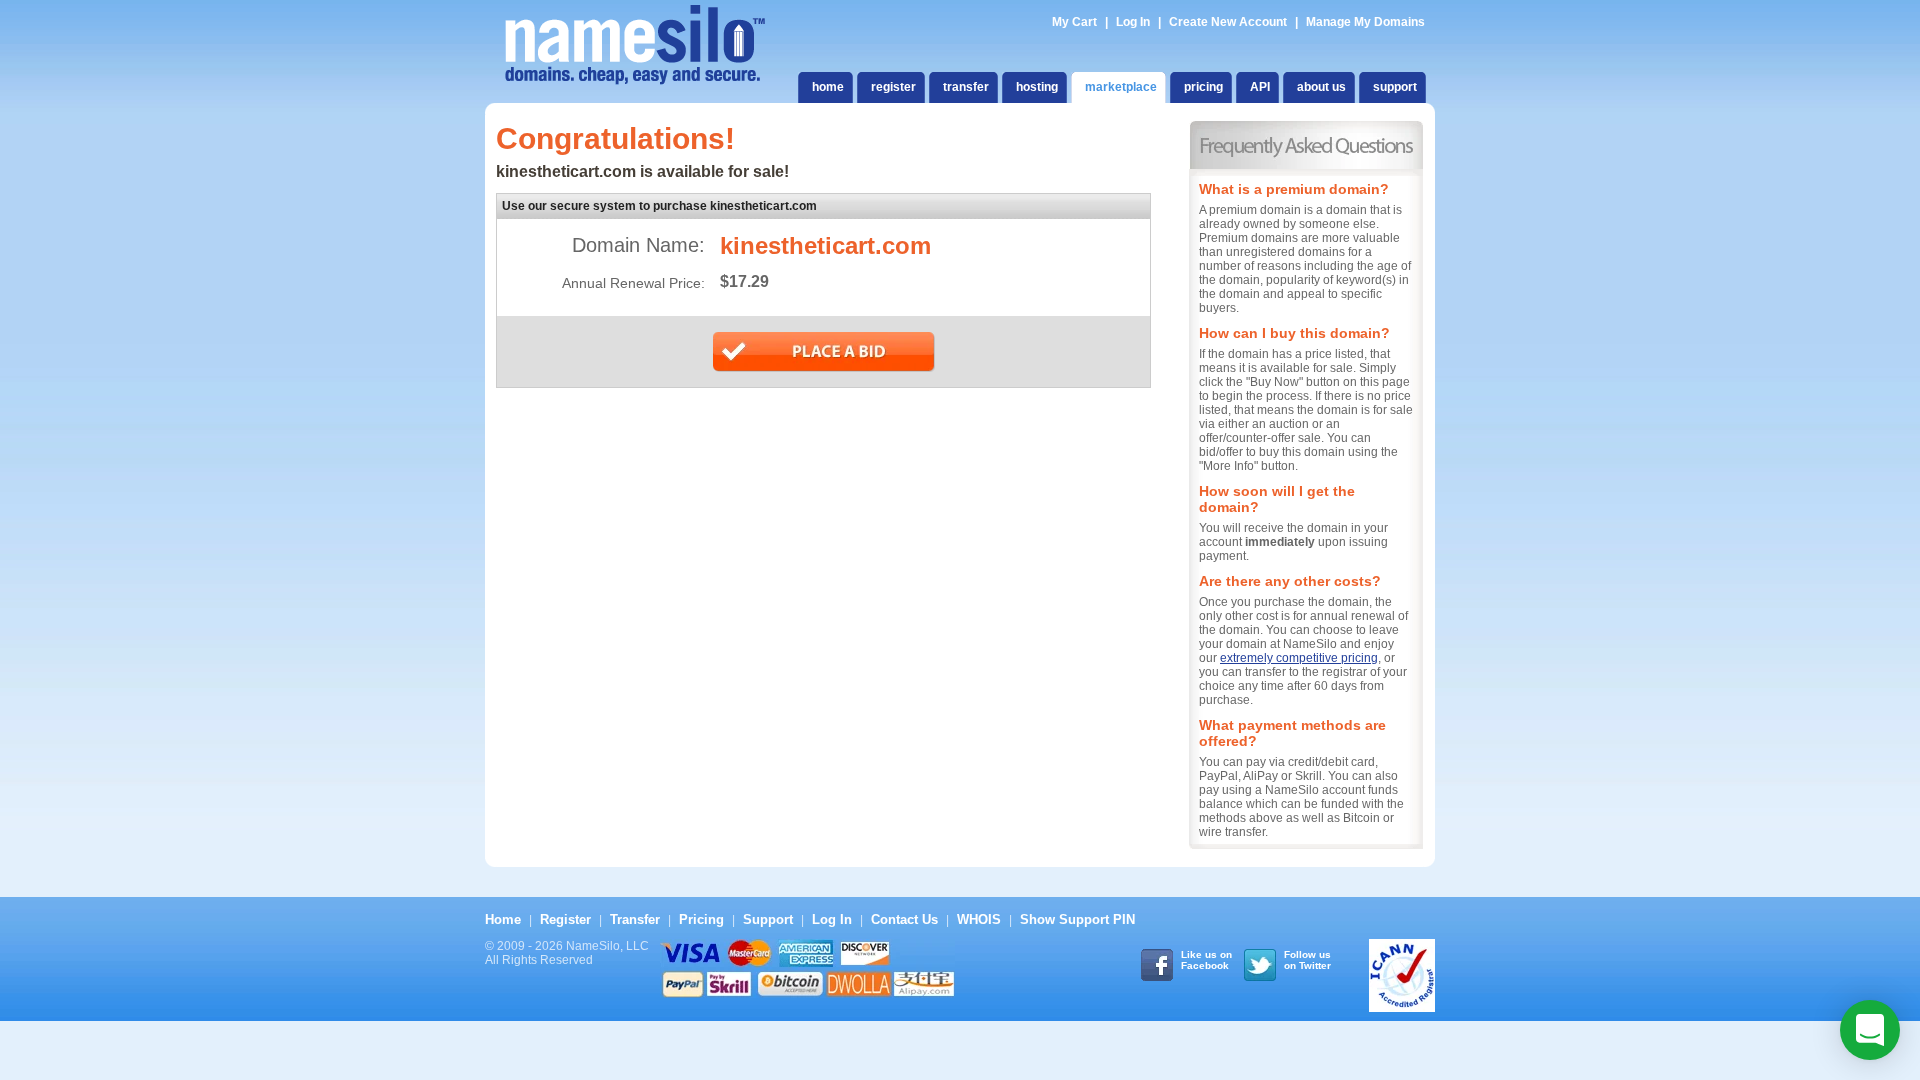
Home (503, 919)
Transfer (635, 919)
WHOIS (979, 919)
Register (565, 919)
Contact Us (904, 919)
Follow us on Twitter (1307, 960)
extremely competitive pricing (1299, 658)
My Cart (1076, 22)
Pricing (701, 919)
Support (768, 919)
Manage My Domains (1365, 22)
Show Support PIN (1077, 919)
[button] (1870, 1030)
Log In (1133, 22)
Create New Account (1228, 22)
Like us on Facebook (1206, 960)
